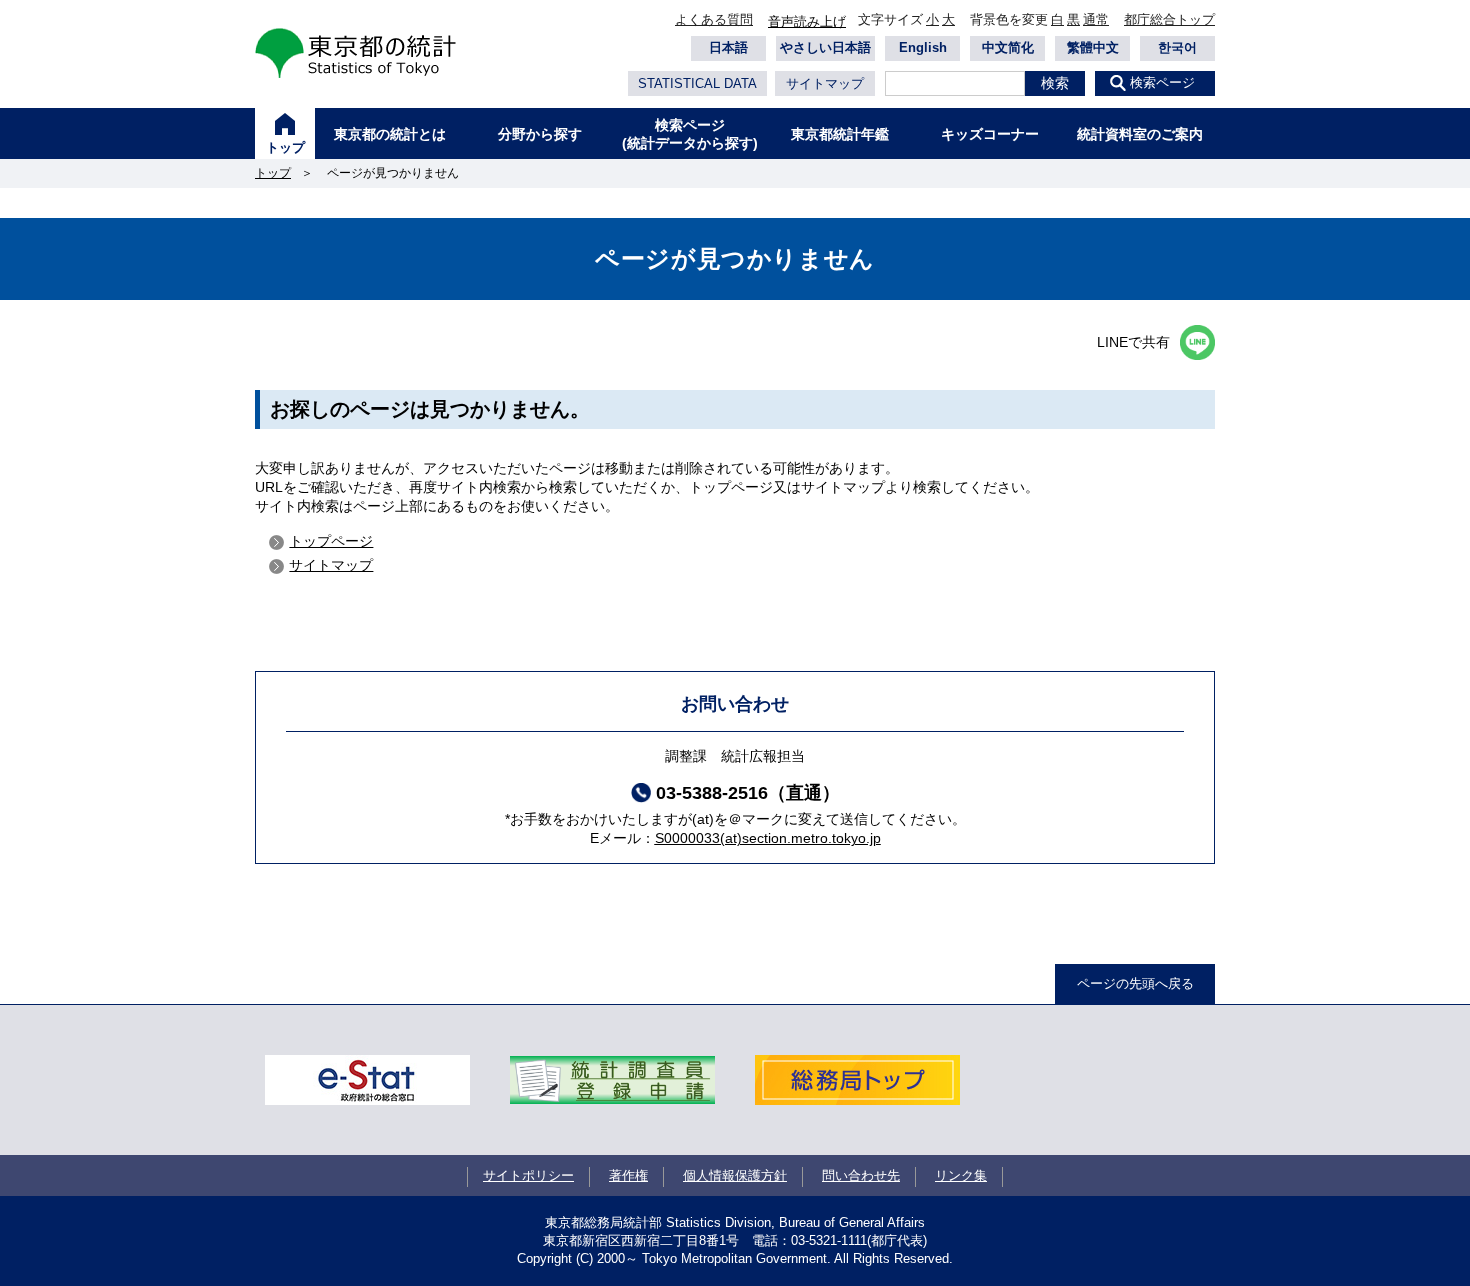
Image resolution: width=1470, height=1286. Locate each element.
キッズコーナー (990, 134)
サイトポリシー (528, 1175)
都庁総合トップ (1169, 19)
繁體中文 (1093, 47)
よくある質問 (714, 19)
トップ (285, 147)
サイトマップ (825, 83)
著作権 (628, 1175)
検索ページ (1162, 82)
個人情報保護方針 (735, 1175)
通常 (1096, 19)
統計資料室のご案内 (1140, 134)
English (923, 47)
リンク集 (961, 1175)
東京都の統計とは (390, 134)
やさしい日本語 (825, 47)
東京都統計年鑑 (840, 134)
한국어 (1177, 47)
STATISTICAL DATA (697, 83)
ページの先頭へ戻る (1135, 983)
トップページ (331, 541)
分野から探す (540, 134)
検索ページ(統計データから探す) (690, 134)
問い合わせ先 (861, 1175)
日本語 (728, 47)
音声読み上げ (807, 21)
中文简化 (1008, 47)
